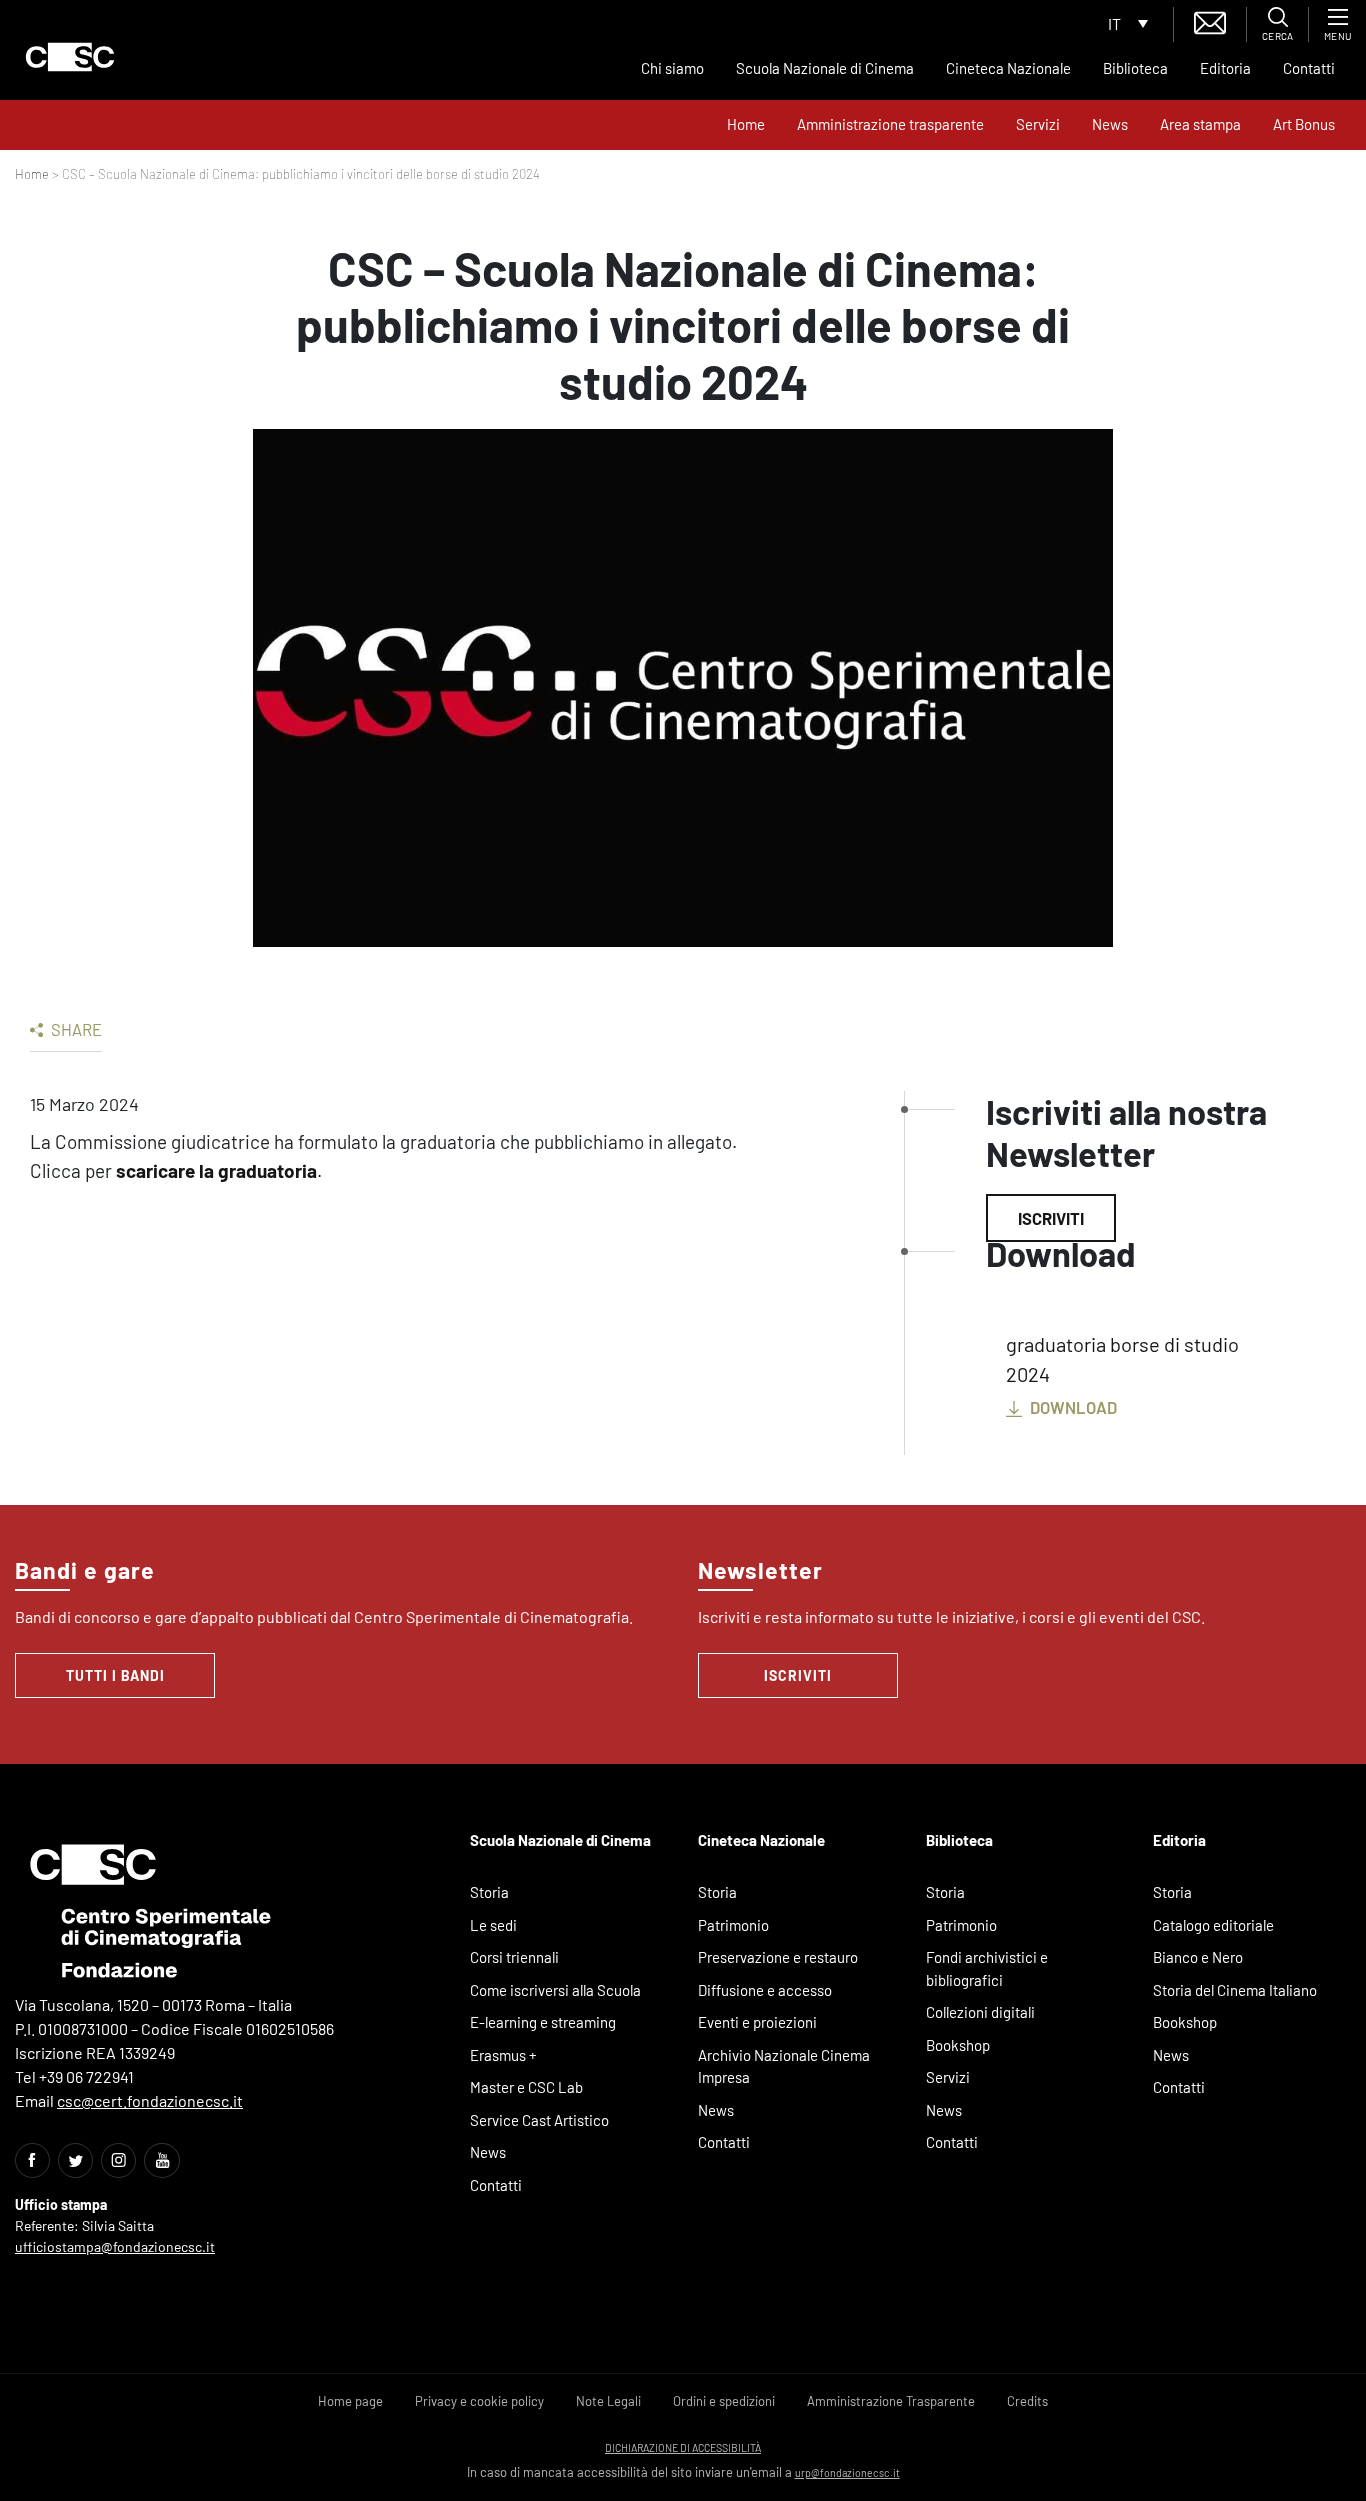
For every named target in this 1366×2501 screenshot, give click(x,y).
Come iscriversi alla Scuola (555, 1990)
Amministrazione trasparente (890, 124)
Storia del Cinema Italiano (1235, 1990)
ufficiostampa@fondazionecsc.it (115, 2246)
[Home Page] (70, 57)
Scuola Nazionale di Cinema (825, 68)
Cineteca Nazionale (1008, 68)
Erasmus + (503, 2055)
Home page (350, 2401)
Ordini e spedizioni (724, 2401)
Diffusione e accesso (765, 1990)
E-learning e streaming (543, 2022)
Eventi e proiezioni (757, 2022)
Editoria (1225, 68)
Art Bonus (1304, 124)
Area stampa (1200, 124)
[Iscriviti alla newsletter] (1210, 20)
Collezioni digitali (980, 2012)
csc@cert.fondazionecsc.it (150, 2100)
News (1110, 124)
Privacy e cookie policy (479, 2401)
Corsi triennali (514, 1957)
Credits (1027, 2401)
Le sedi (493, 1925)
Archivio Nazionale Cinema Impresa (784, 2066)
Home (746, 124)
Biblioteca (1135, 68)
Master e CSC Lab (526, 2087)
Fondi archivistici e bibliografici (987, 1968)
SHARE (75, 1029)
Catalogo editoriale (1213, 1925)
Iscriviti (1051, 1218)
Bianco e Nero (1198, 1957)
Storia (489, 1892)
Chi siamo (672, 68)
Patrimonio (733, 1925)
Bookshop (958, 2045)
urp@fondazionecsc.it (847, 2472)
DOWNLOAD (1072, 1407)
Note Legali (608, 2401)
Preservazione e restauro (778, 1957)
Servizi (1038, 124)
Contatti (1309, 68)
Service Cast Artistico (539, 2120)
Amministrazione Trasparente (891, 2401)
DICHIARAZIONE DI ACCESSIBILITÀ (683, 2447)
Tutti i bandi (115, 1675)
